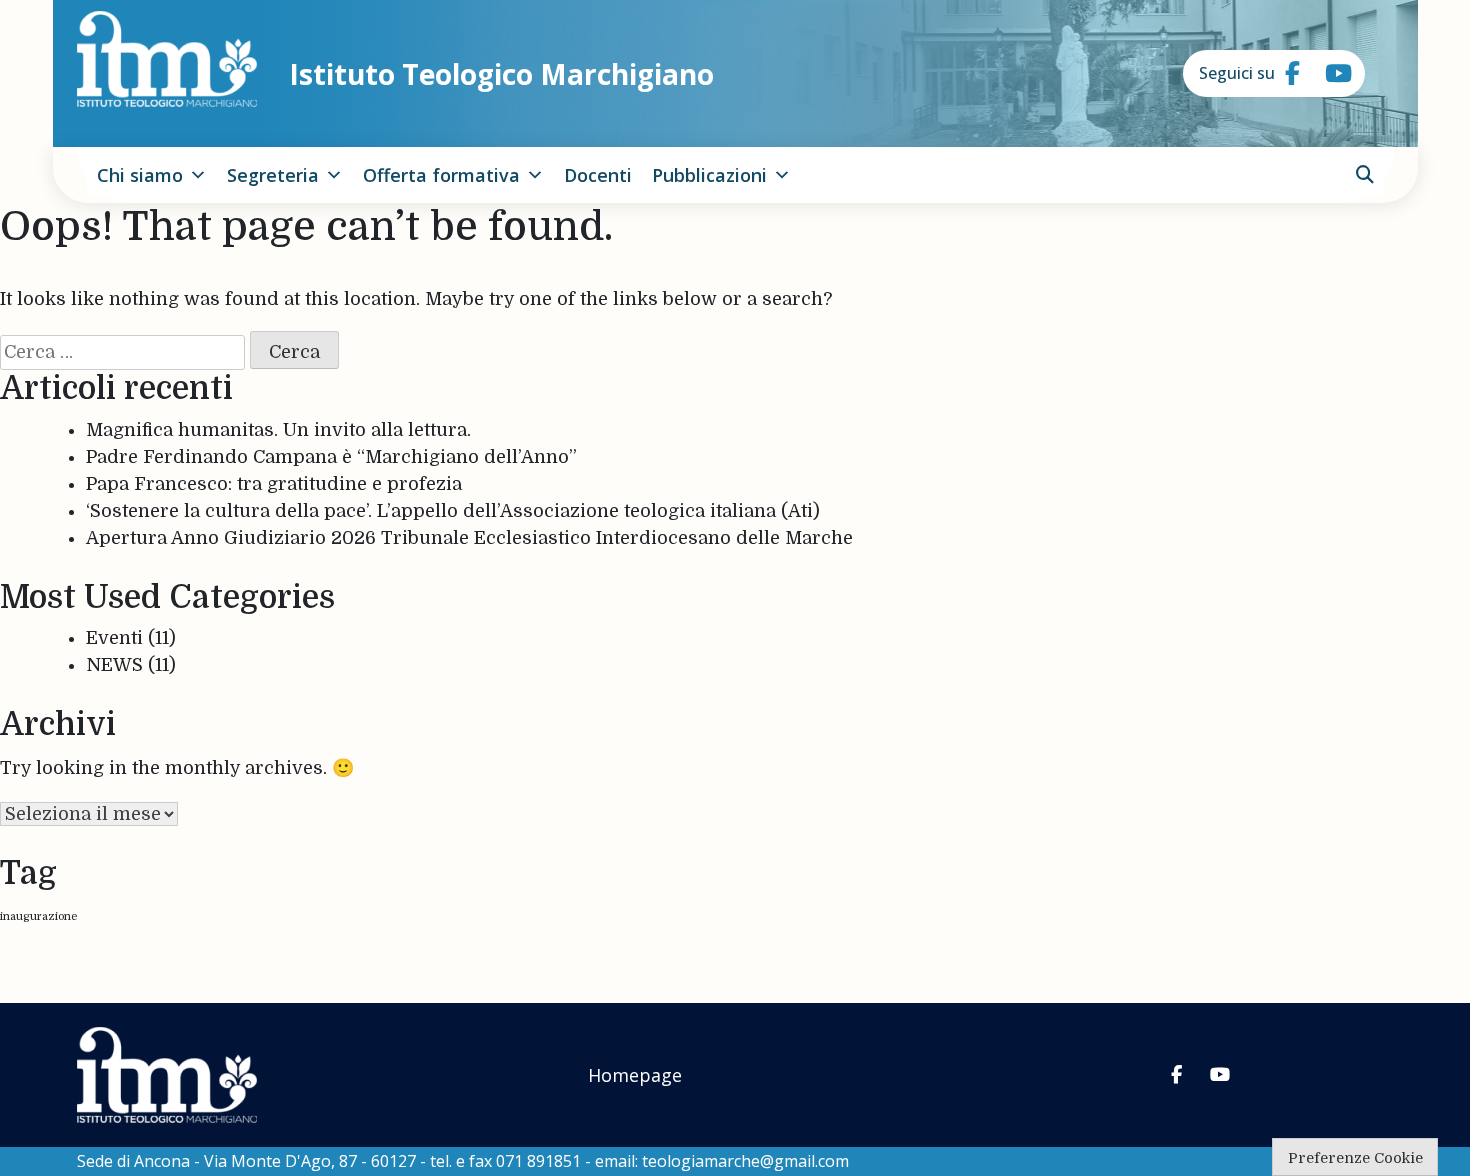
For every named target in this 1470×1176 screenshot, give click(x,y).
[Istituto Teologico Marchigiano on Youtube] (1325, 74)
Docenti (598, 175)
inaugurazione (38, 916)
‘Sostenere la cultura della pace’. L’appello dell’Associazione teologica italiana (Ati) (453, 511)
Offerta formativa (441, 175)
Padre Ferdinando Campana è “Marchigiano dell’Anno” (331, 457)
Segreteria (273, 175)
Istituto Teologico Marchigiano (501, 74)
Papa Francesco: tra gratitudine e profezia (274, 484)
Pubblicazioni (709, 175)
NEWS (114, 665)
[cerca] (1365, 175)
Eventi (114, 638)
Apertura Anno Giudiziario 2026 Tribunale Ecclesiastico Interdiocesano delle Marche (469, 538)
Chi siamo (140, 175)
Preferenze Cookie (1355, 1158)
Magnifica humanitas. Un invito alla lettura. (278, 430)
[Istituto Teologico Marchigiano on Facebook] (1285, 74)
